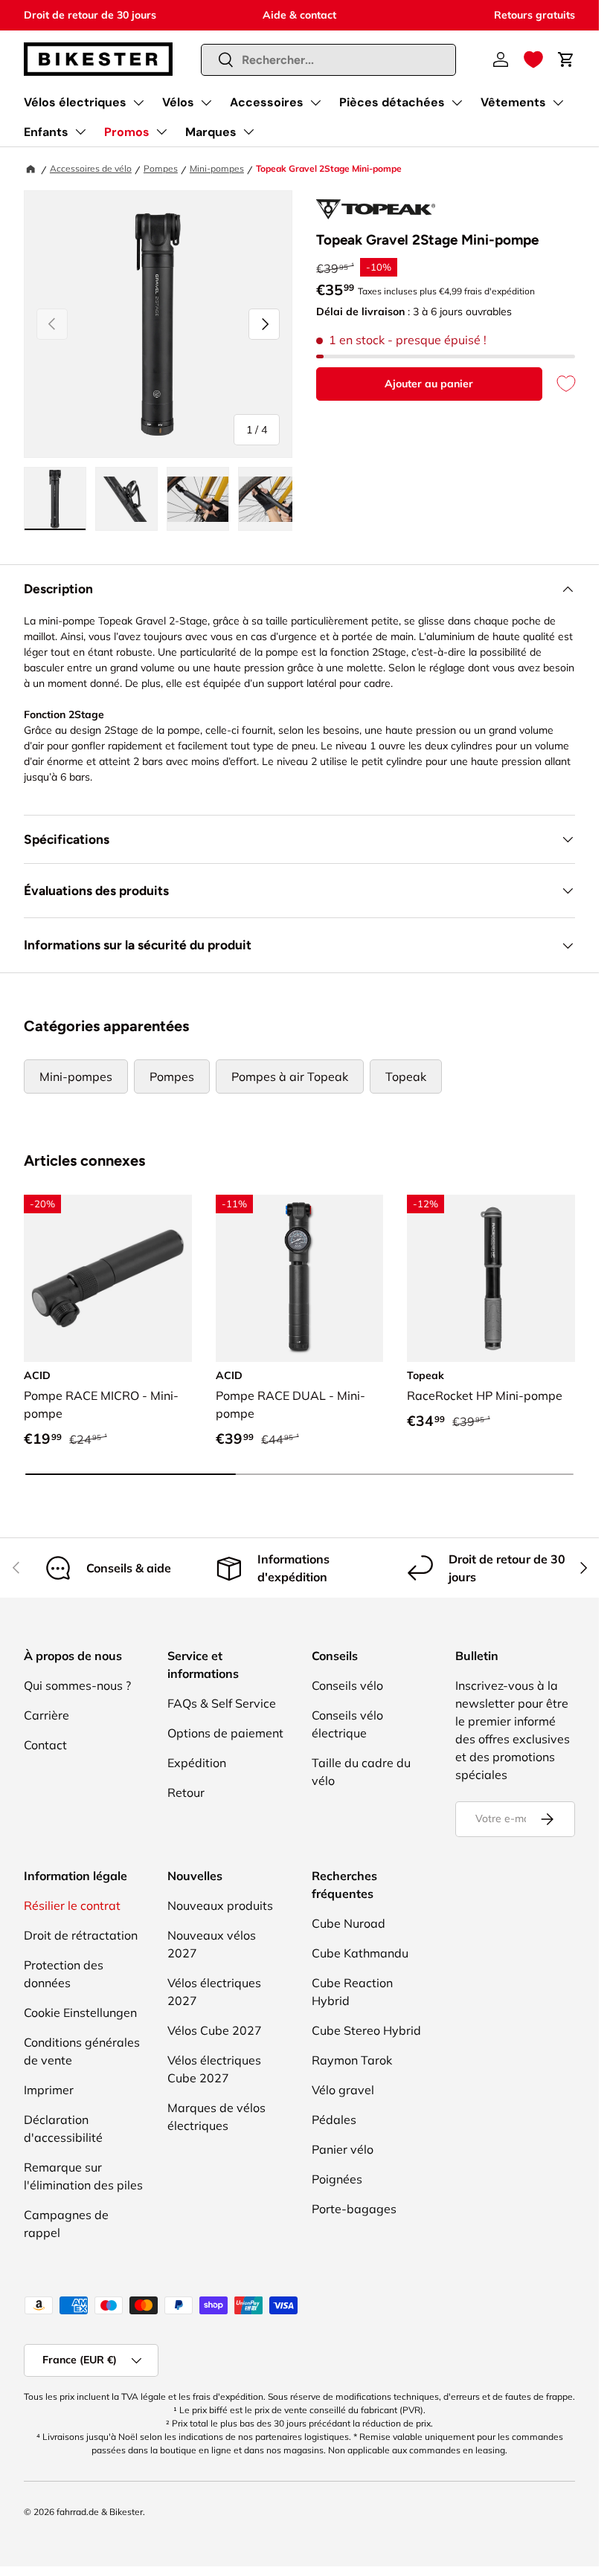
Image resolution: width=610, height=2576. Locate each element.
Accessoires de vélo (91, 168)
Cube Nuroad (349, 1923)
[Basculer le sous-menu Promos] (161, 132)
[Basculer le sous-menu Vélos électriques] (138, 103)
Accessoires (267, 102)
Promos (127, 132)
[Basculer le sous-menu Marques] (248, 132)
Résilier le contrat (72, 1905)
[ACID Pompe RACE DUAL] (300, 1279)
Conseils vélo (347, 1685)
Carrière (46, 1715)
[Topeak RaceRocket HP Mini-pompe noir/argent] (491, 1279)
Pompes (161, 168)
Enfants (46, 132)
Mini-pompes (217, 168)
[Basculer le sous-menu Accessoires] (315, 103)
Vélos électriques (75, 102)
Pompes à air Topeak (290, 1076)
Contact (45, 1745)
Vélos (178, 102)
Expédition (197, 1763)
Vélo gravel (343, 2090)
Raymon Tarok (352, 2060)
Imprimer (49, 2090)
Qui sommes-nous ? (77, 1685)
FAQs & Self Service (222, 1703)
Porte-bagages (354, 2209)
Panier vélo (343, 2149)
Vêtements (513, 102)
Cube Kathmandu (360, 1953)
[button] (533, 59)
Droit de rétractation (81, 1935)
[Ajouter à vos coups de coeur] (559, 384)
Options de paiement (225, 1733)
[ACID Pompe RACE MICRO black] (108, 1279)
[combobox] (329, 60)
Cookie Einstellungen (80, 2012)
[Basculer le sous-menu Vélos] (206, 103)
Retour (186, 1792)
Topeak (406, 1076)
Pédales (334, 2120)
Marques (211, 132)
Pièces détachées (392, 102)
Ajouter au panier (429, 384)
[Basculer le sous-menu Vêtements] (558, 103)
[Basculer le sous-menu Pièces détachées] (457, 103)
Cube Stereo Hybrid (366, 2030)
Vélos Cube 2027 (215, 2030)
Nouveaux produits (220, 1905)
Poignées (337, 2179)
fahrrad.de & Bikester (100, 2512)
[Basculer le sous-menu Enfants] (80, 132)
